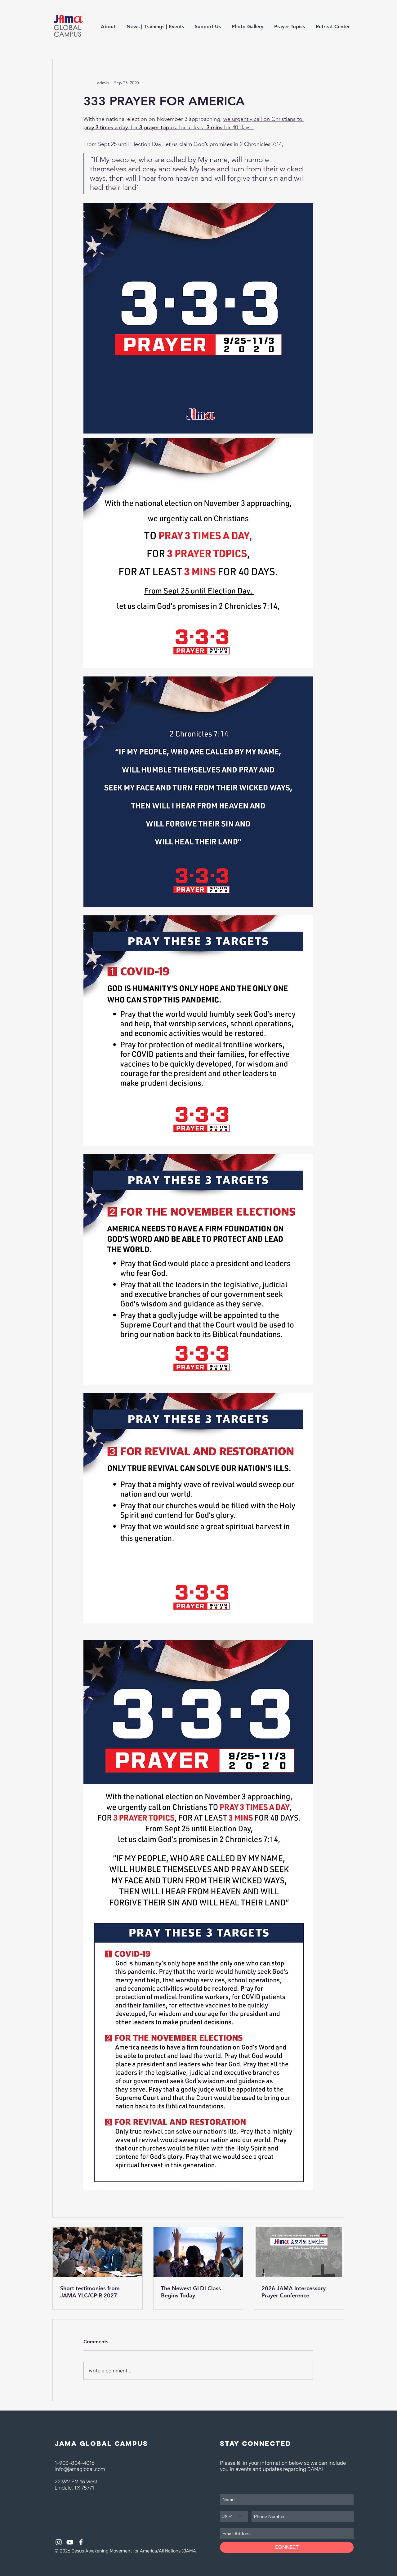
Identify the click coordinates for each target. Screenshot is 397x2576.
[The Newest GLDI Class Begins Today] (198, 2252)
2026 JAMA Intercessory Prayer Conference (294, 2292)
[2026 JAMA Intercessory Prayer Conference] (299, 2252)
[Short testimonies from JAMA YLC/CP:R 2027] (98, 2252)
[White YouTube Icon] (70, 2542)
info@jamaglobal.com (80, 2469)
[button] (109, 26)
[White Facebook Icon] (81, 2542)
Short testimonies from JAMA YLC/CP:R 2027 (90, 2292)
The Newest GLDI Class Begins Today (191, 2292)
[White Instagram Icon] (59, 2542)
